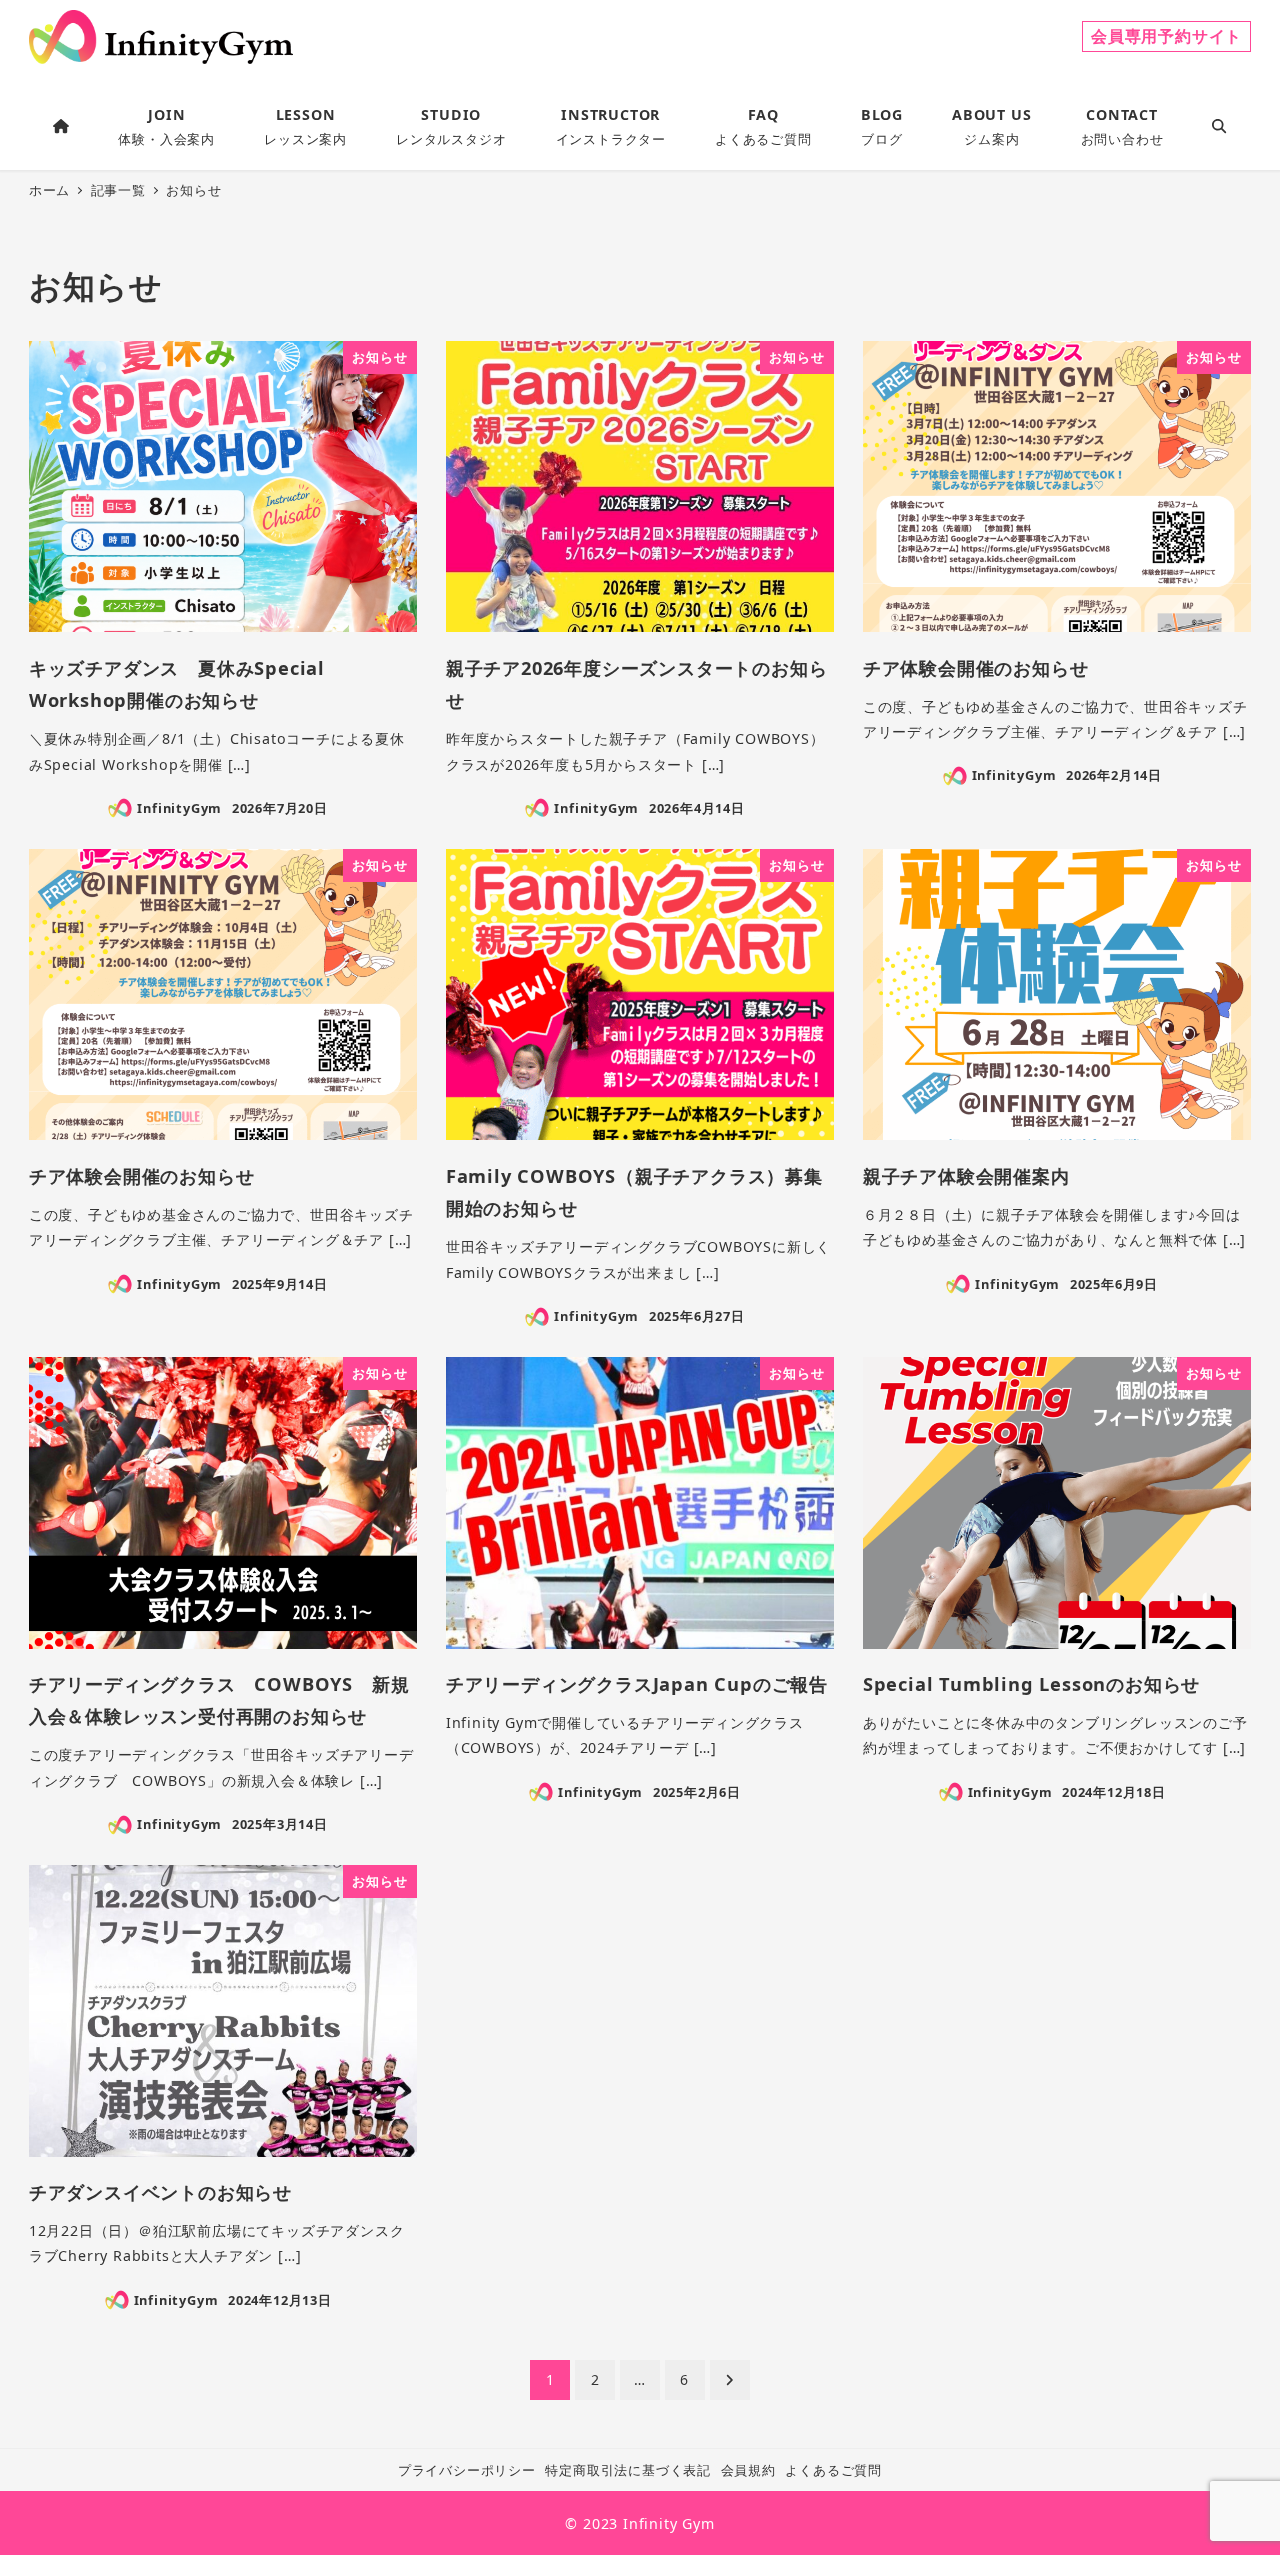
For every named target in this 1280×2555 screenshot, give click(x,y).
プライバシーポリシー (467, 2470)
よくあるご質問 (833, 2470)
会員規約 (748, 2470)
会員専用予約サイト (1166, 36)
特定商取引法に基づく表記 (628, 2470)
